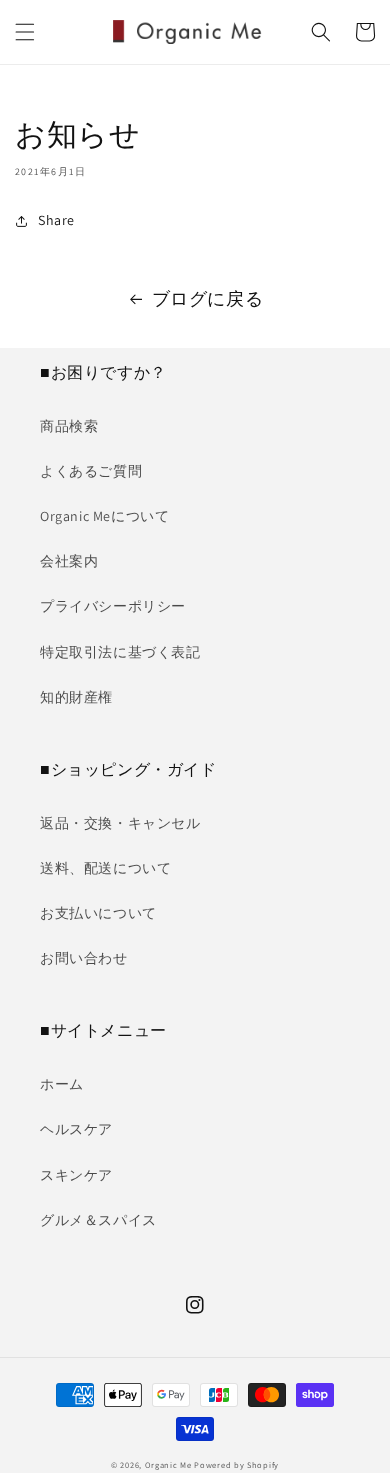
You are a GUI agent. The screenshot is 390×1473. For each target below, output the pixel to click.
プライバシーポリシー (113, 606)
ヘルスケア (76, 1129)
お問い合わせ (84, 958)
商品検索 (69, 426)
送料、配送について (105, 868)
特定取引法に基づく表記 (120, 652)
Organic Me (168, 1464)
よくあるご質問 (91, 471)
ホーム (62, 1084)
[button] (25, 32)
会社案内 (69, 561)
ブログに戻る (208, 298)
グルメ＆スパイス (98, 1220)
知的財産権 (76, 697)
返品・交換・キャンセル (120, 823)
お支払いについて (98, 913)
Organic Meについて (104, 516)
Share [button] (56, 220)
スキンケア (76, 1175)
